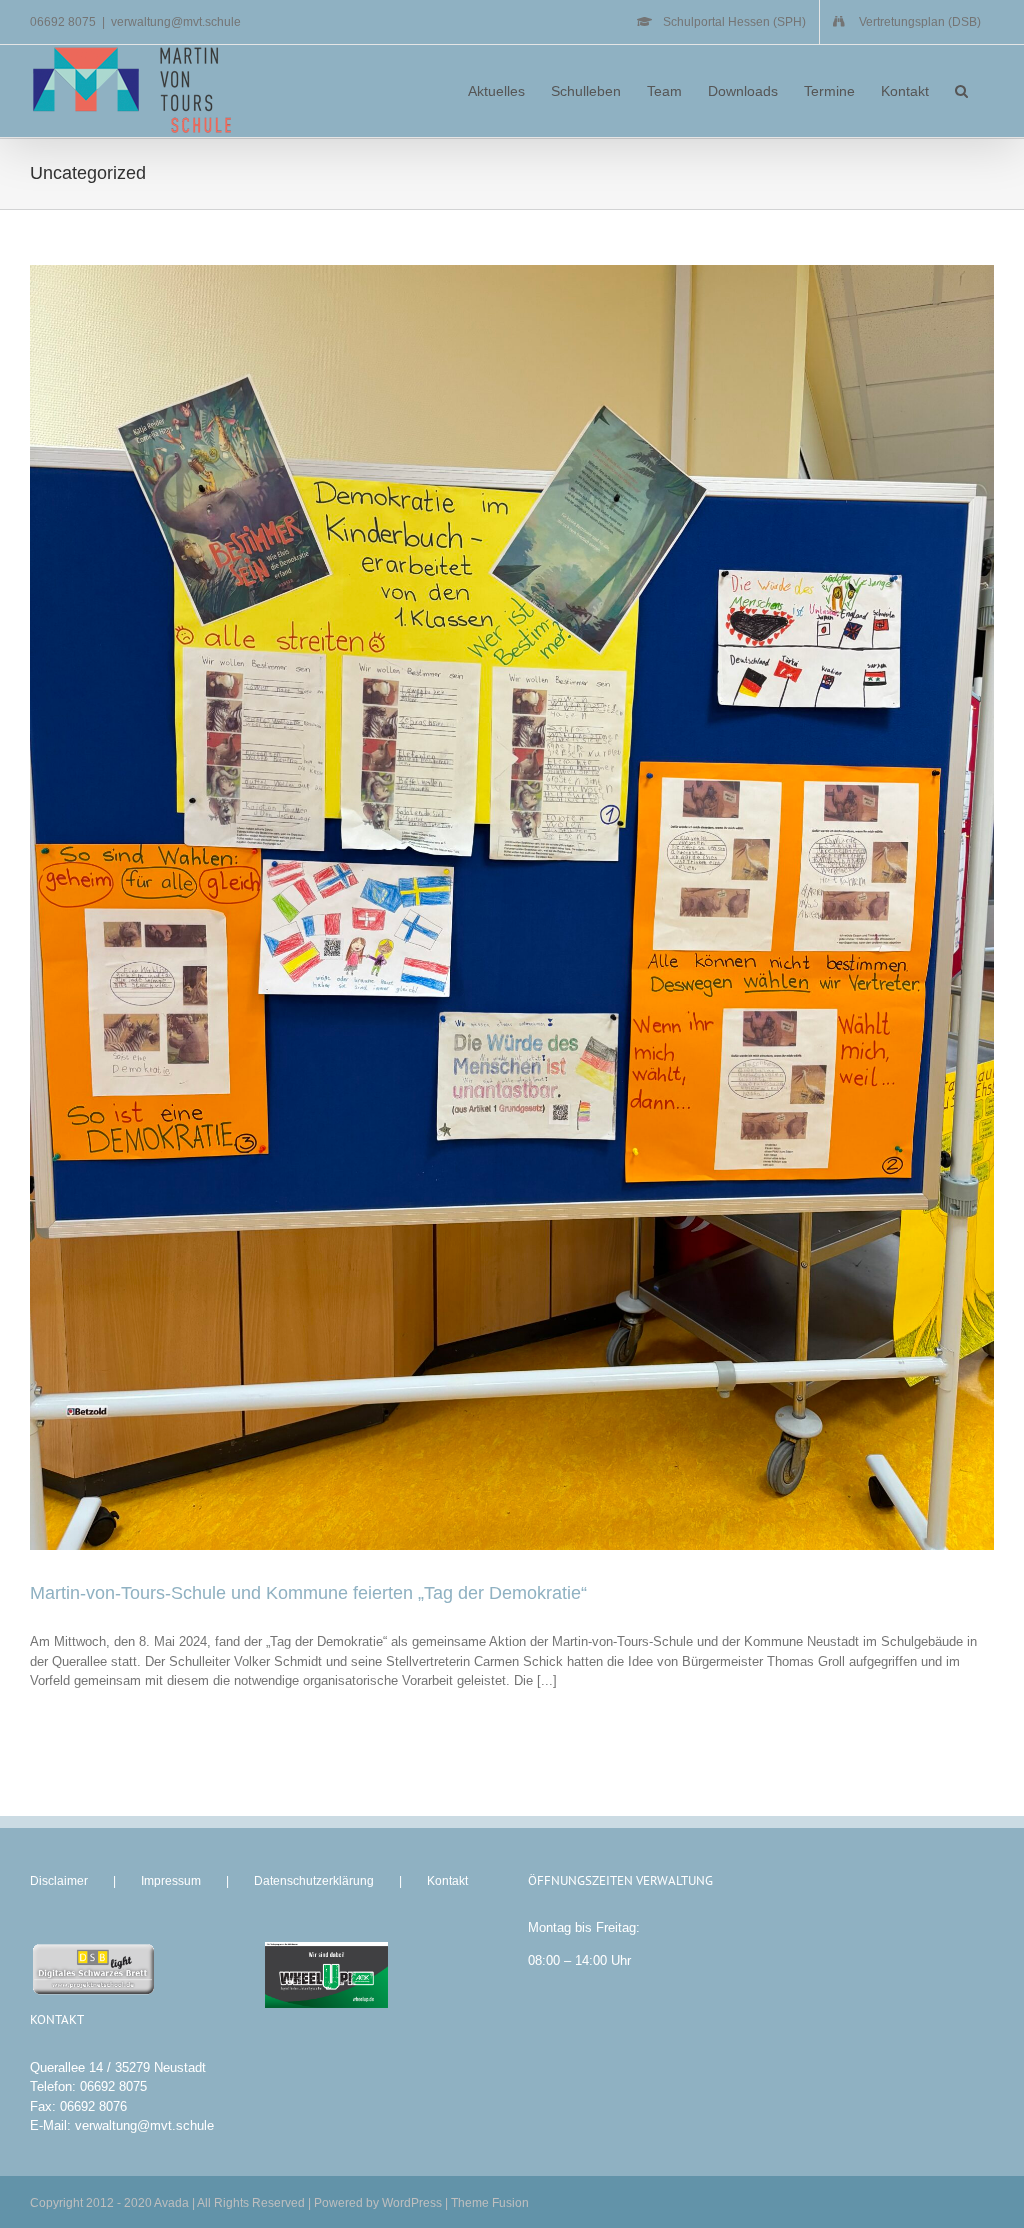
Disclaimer (59, 1881)
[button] (961, 91)
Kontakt (447, 1881)
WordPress (412, 2203)
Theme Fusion (490, 2203)
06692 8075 (113, 2086)
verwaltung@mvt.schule (176, 22)
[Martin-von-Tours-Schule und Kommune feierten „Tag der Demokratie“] (512, 907)
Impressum (171, 1881)
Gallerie (529, 907)
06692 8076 (93, 2106)
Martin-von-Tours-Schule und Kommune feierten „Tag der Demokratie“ (495, 907)
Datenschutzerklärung (314, 1881)
